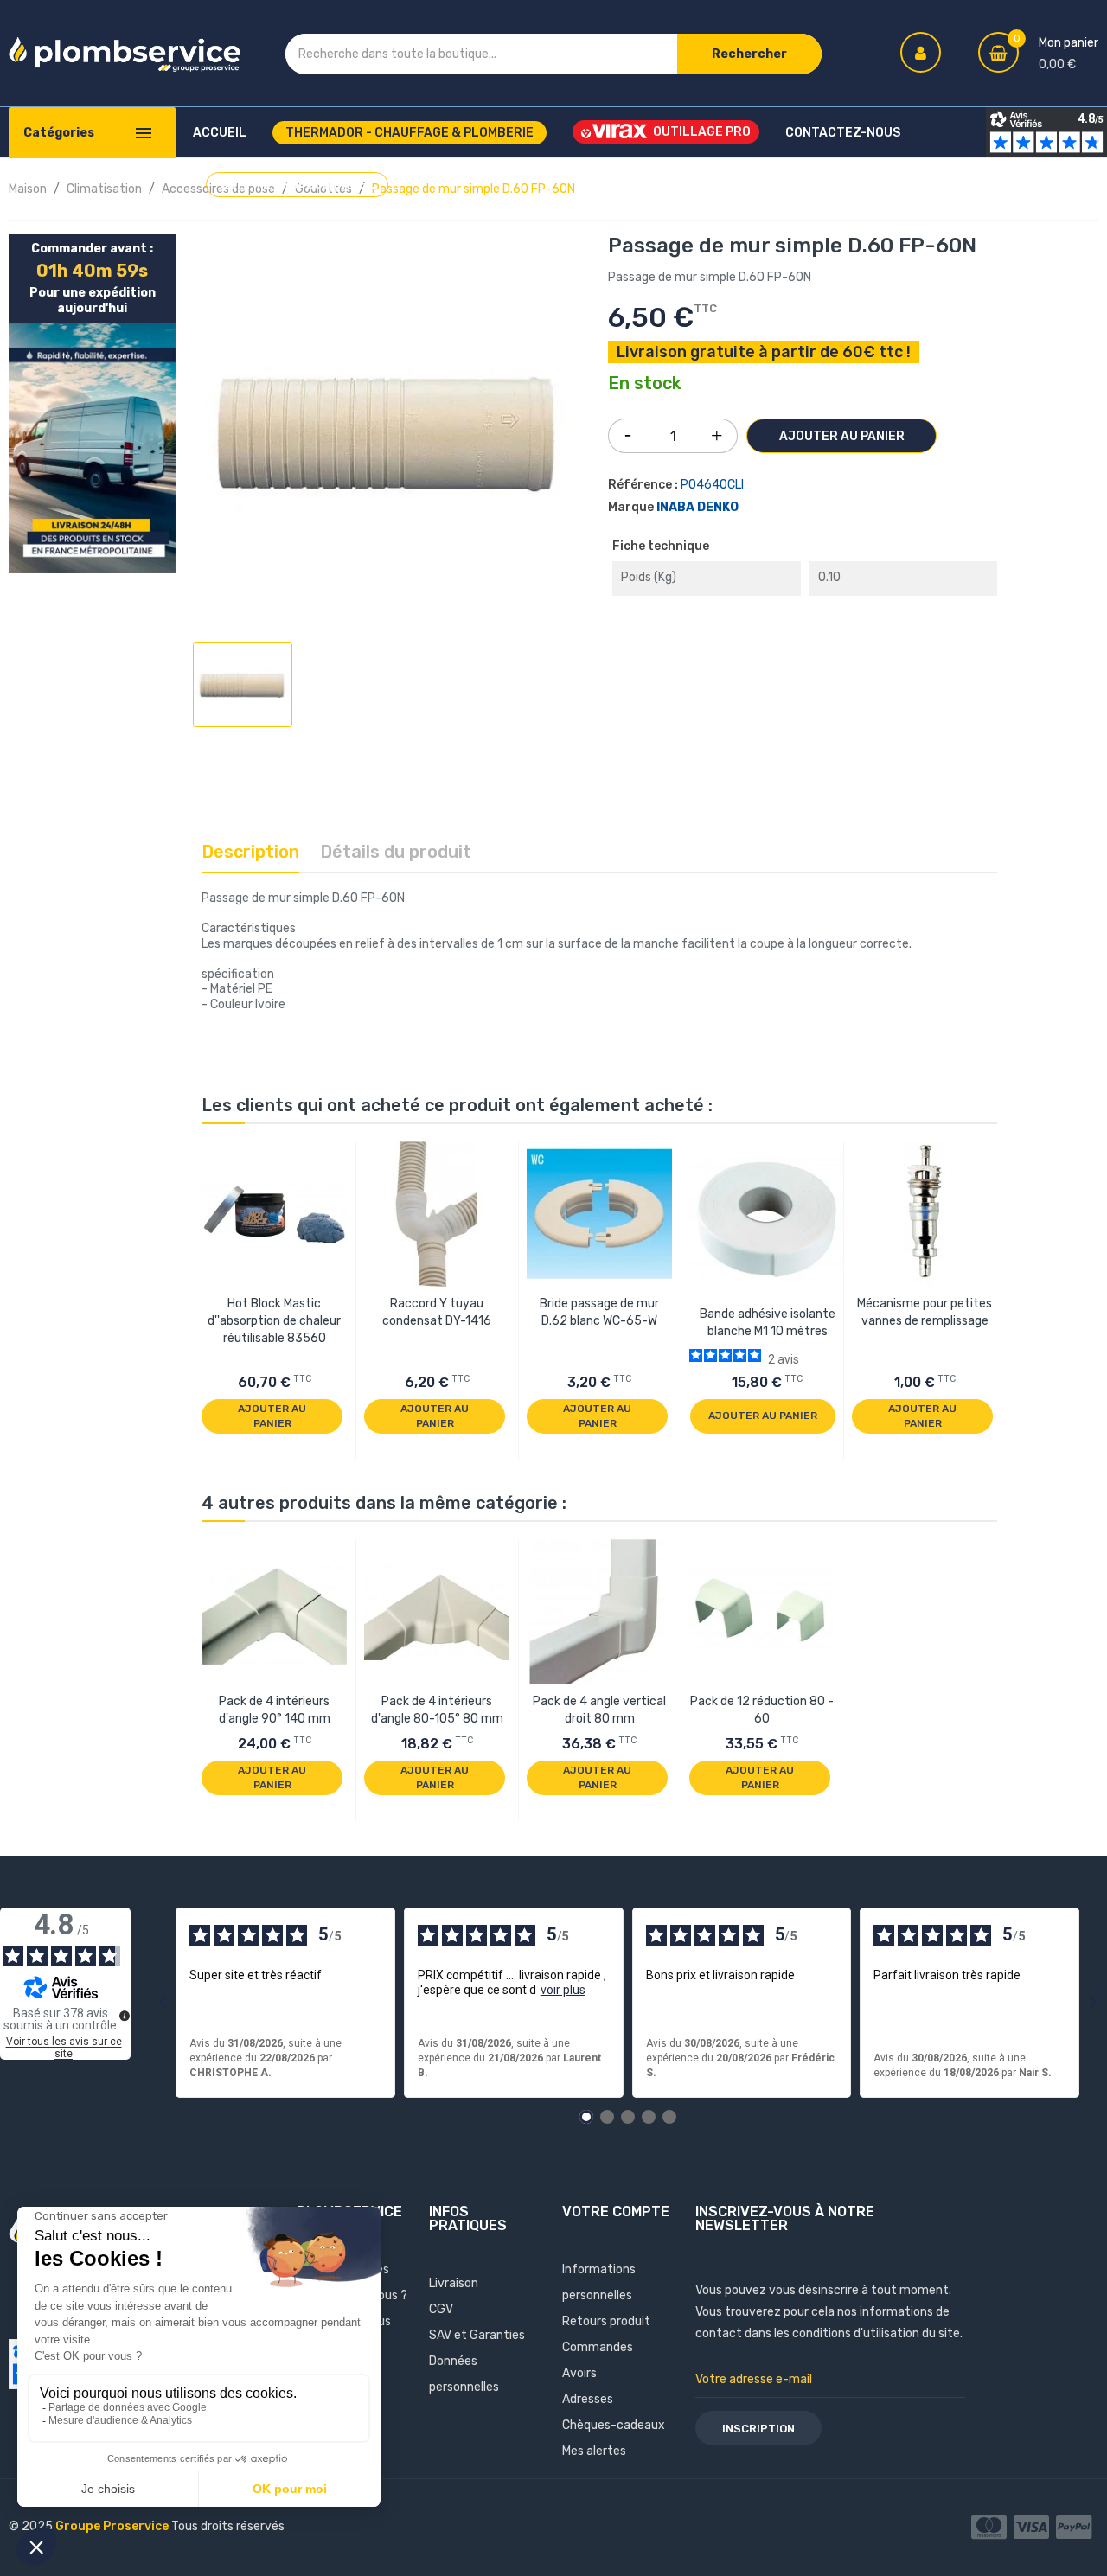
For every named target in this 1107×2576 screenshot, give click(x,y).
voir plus (563, 1990)
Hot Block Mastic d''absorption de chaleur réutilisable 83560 (274, 1321)
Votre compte (616, 2212)
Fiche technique (661, 546)
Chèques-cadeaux (614, 2425)
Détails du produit (396, 852)
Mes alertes (594, 2451)
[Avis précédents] (162, 2003)
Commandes (598, 2347)
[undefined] (125, 2016)
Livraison (454, 2283)
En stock (645, 384)
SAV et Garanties (477, 2335)
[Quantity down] (628, 430)
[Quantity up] (717, 431)
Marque (631, 507)
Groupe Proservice (113, 2526)
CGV (441, 2309)
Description (250, 852)
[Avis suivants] (1093, 2003)
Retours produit (606, 2321)
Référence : (643, 485)
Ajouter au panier (842, 436)
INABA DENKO (697, 507)
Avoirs (579, 2373)
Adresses (588, 2399)
